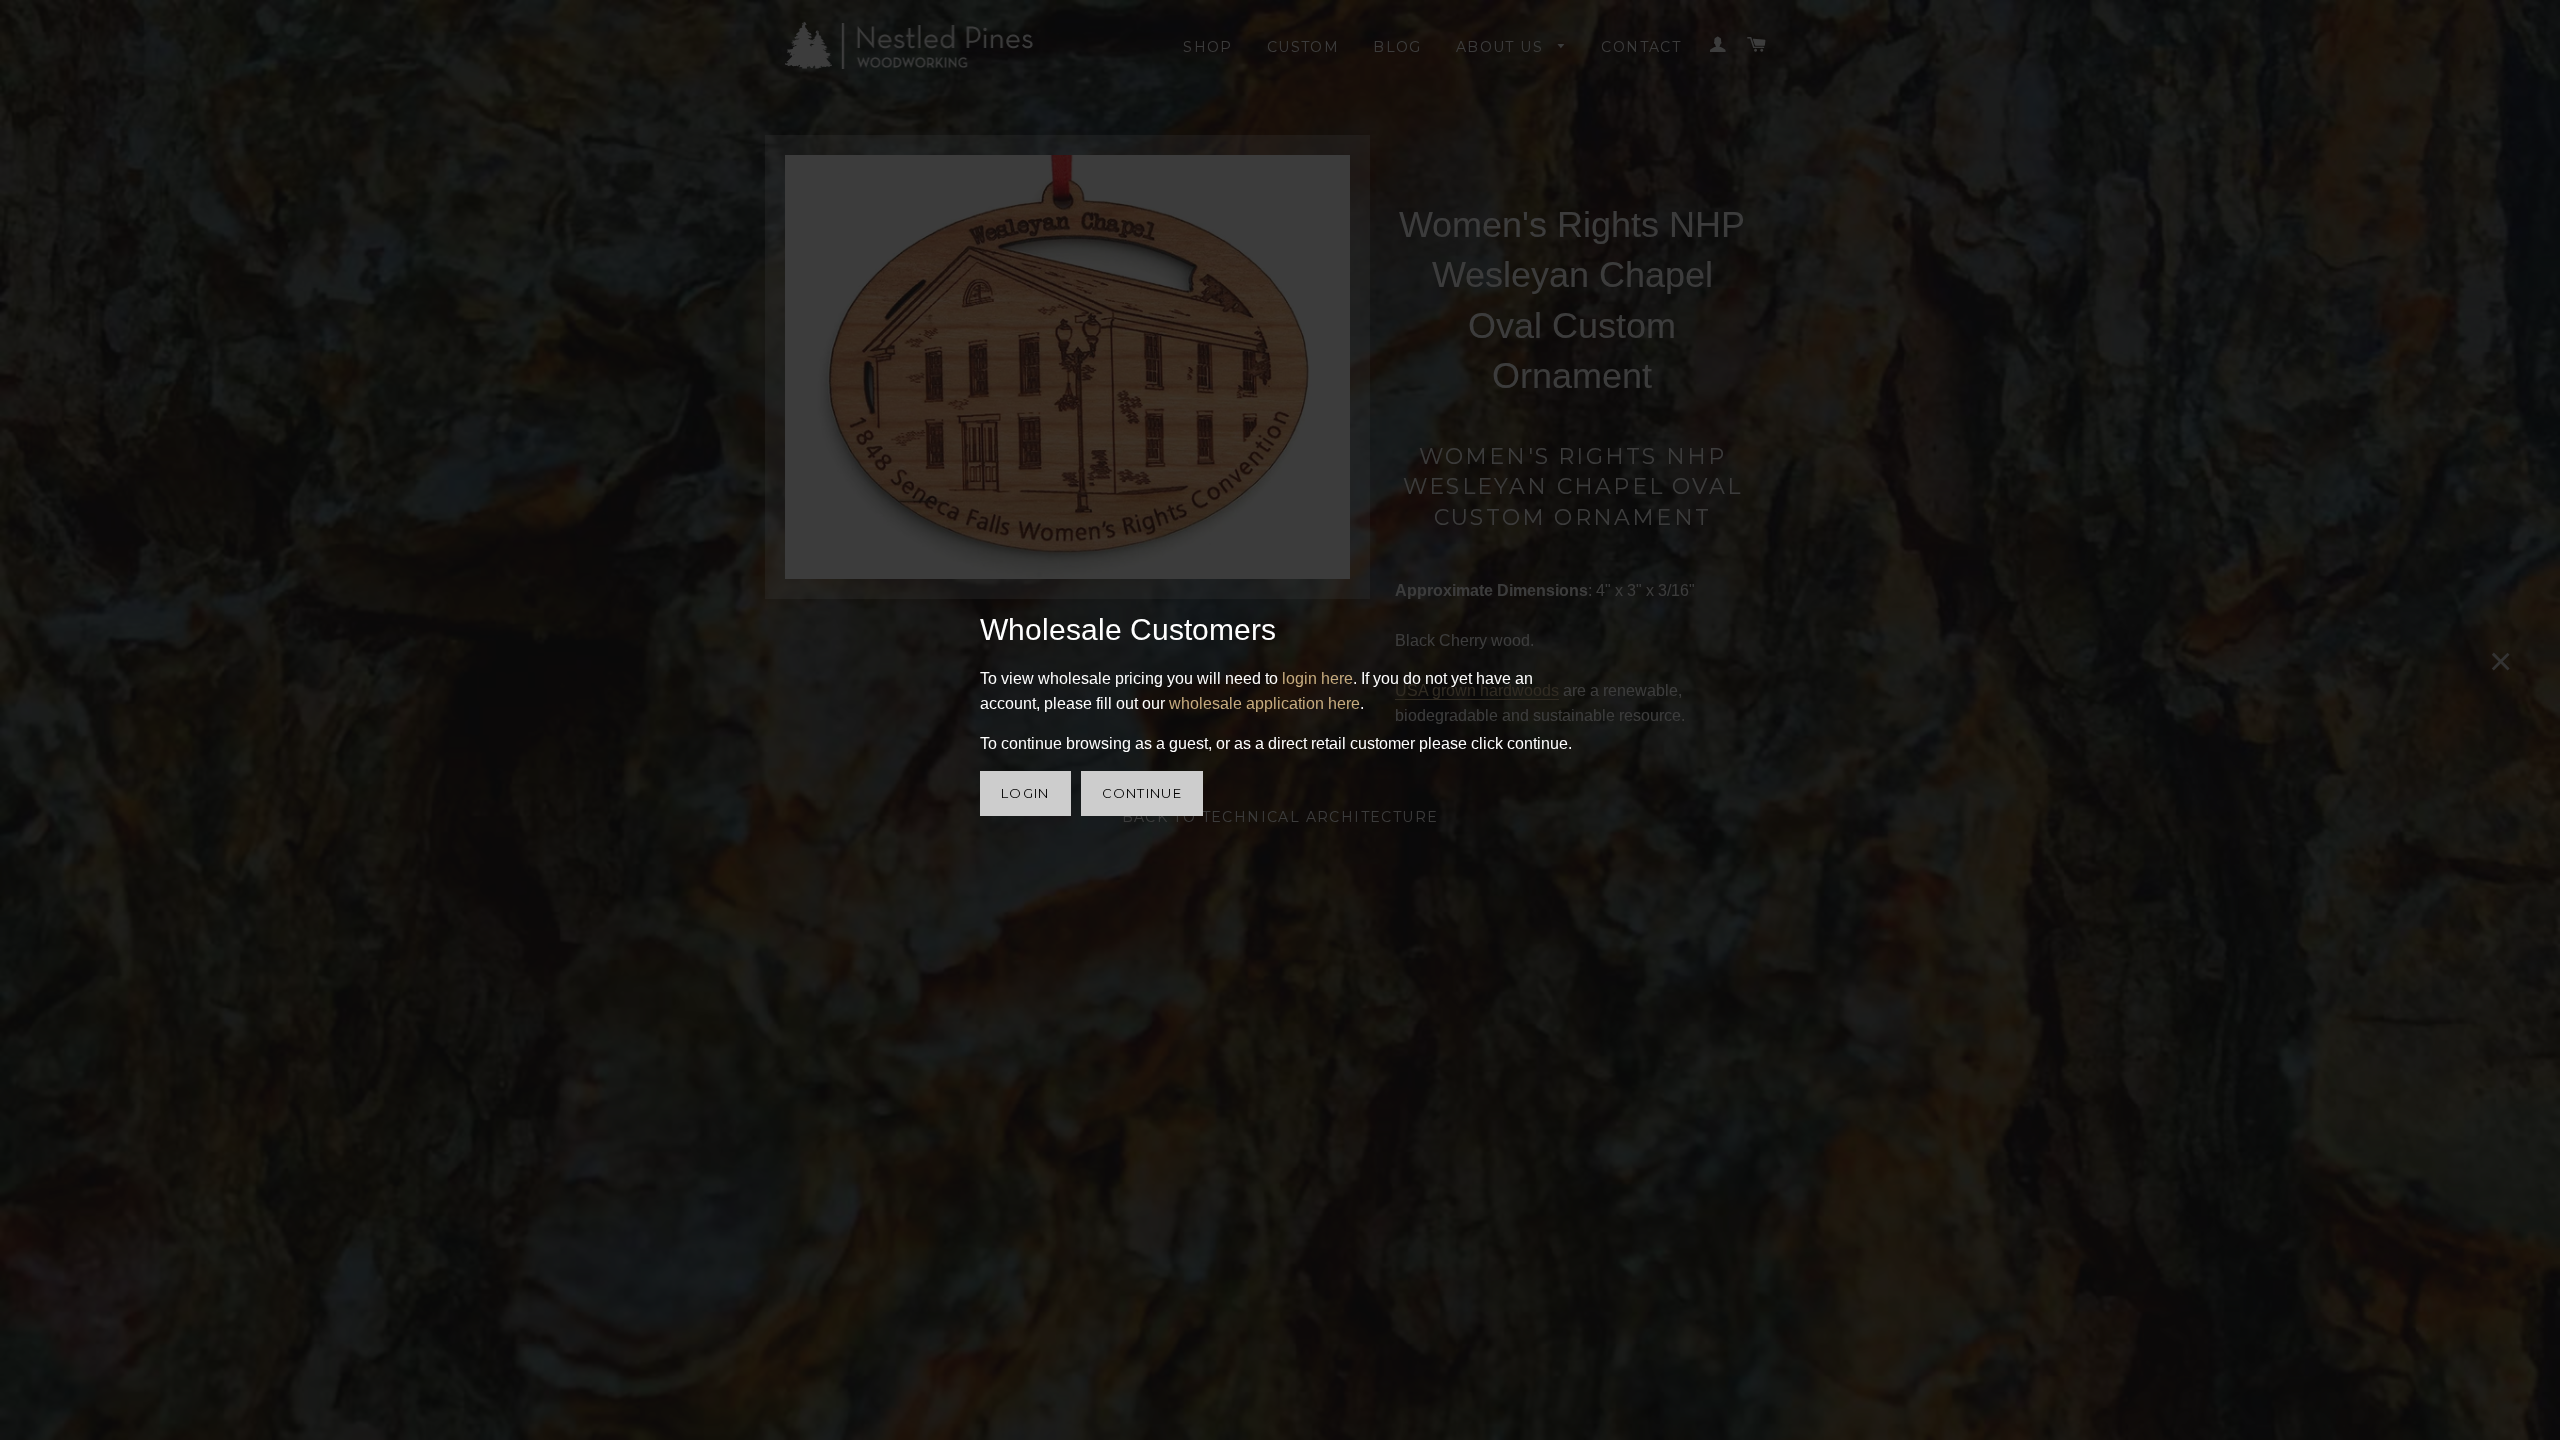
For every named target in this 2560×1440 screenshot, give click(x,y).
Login (1025, 793)
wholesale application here (1264, 703)
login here (1317, 678)
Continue (1142, 793)
